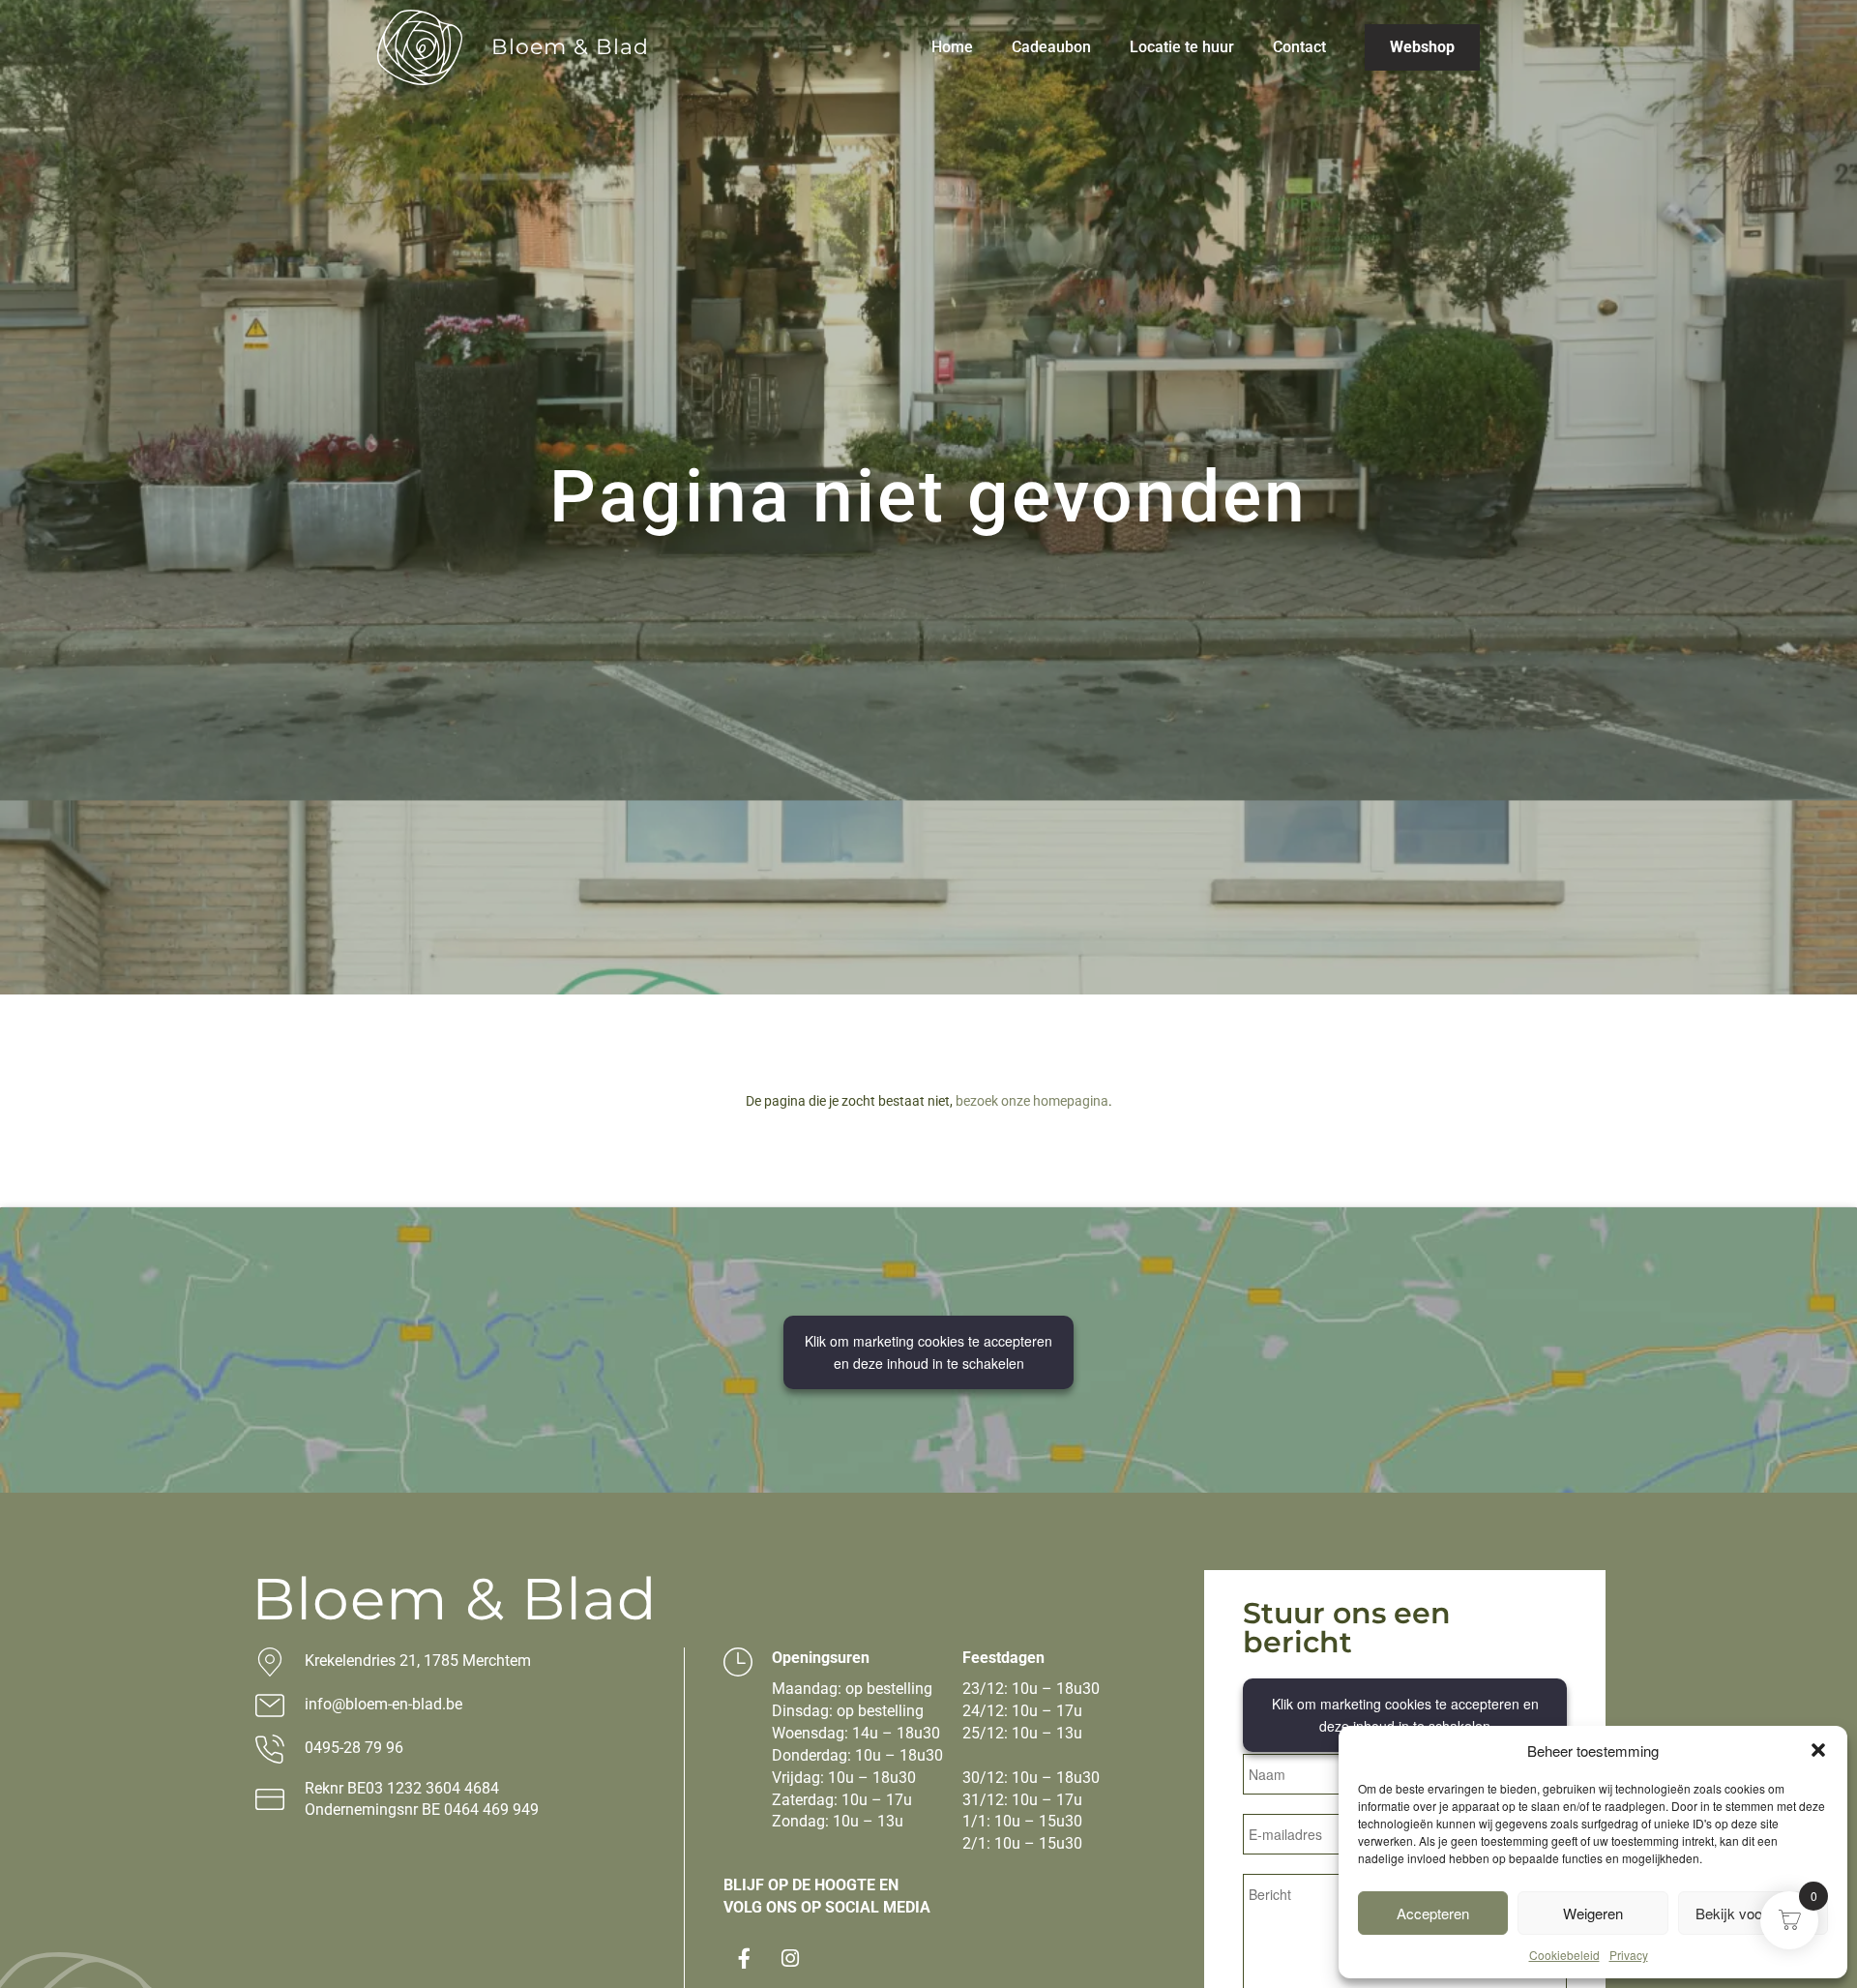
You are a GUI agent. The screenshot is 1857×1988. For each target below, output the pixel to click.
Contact (1299, 47)
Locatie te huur (1182, 47)
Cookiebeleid (1564, 1955)
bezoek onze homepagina (1032, 1101)
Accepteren (1433, 1913)
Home (952, 47)
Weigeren (1593, 1913)
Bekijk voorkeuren (1753, 1913)
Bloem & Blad (570, 47)
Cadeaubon (1051, 47)
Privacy (1629, 1955)
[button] (1818, 1750)
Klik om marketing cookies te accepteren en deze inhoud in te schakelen (928, 1352)
